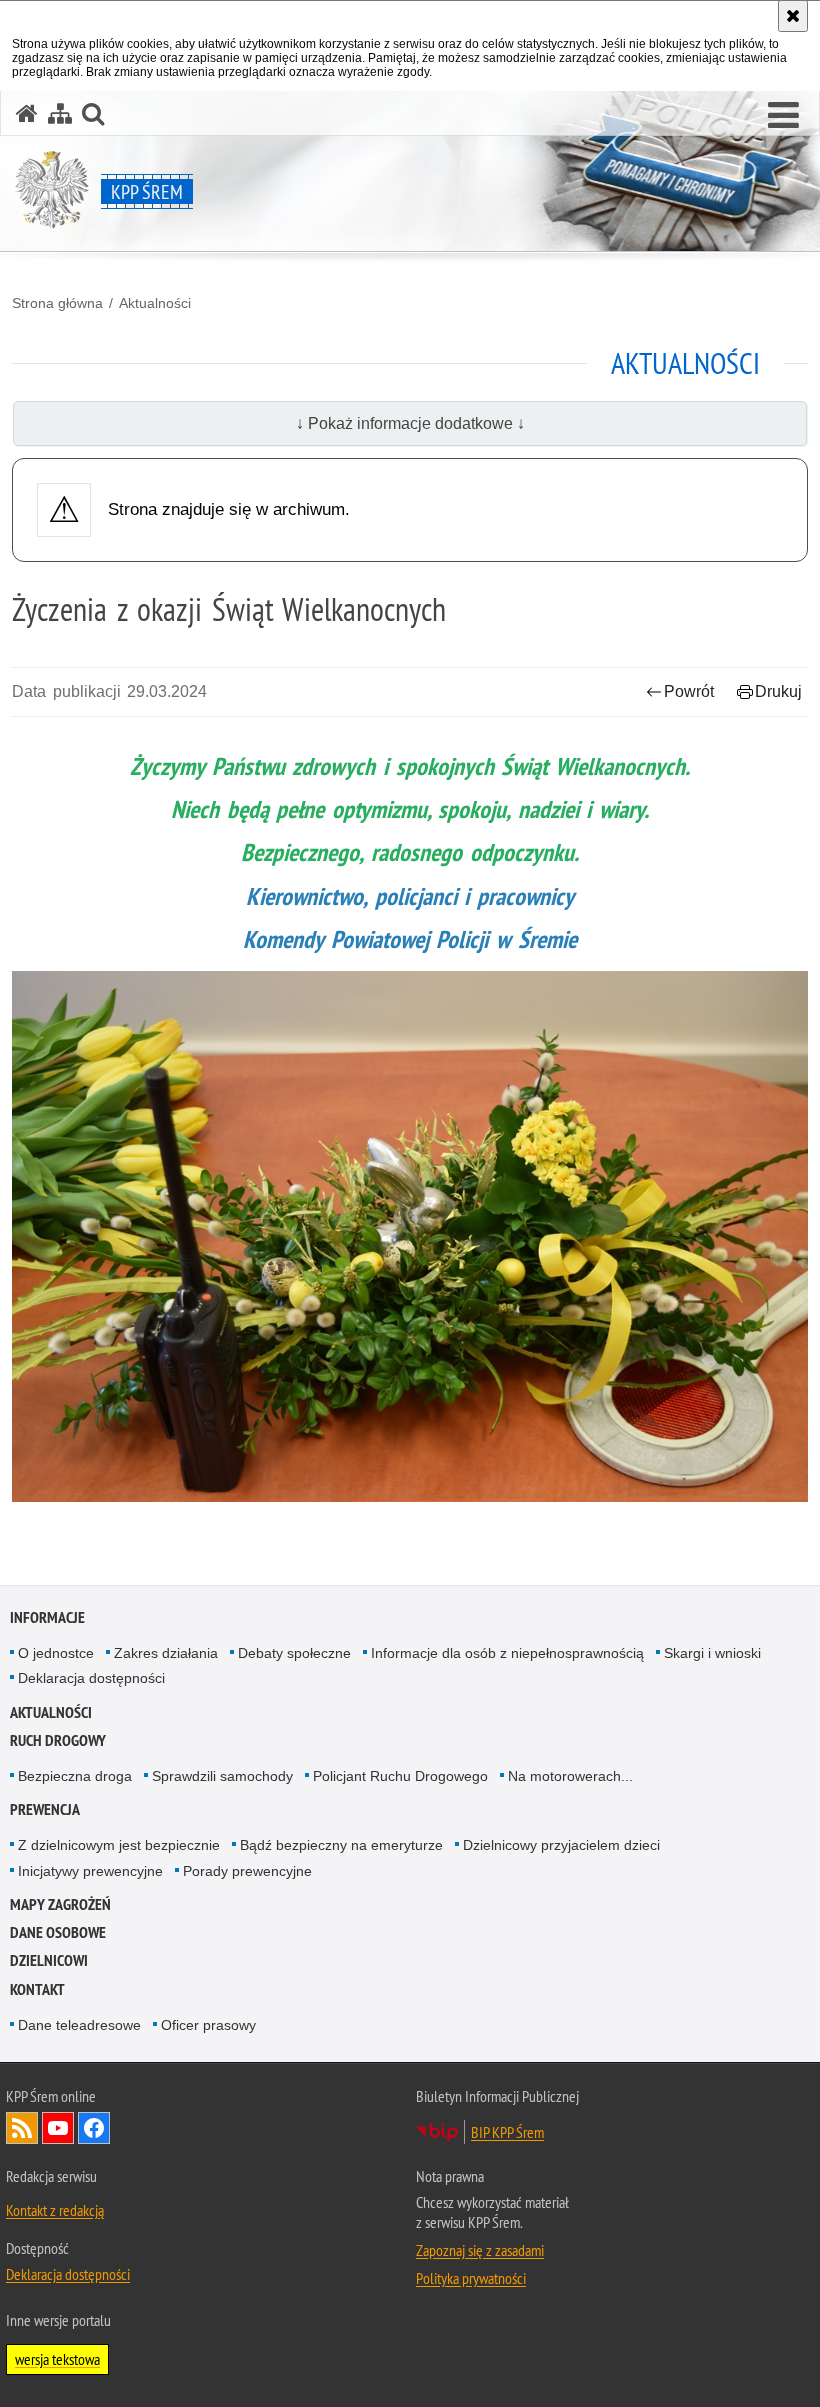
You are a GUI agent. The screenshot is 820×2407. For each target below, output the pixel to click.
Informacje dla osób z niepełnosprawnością (507, 1653)
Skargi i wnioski (712, 1653)
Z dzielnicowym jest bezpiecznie (119, 1845)
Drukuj (778, 691)
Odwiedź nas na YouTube (58, 2128)
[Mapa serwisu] (60, 113)
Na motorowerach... (570, 1776)
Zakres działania (166, 1653)
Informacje (47, 1617)
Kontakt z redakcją (55, 2210)
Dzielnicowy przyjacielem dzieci (561, 1845)
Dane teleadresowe (79, 2025)
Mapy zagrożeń (60, 1904)
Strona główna (57, 303)
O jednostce (56, 1653)
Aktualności (155, 303)
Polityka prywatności (471, 2278)
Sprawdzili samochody (222, 1776)
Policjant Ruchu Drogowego (400, 1776)
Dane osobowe (58, 1932)
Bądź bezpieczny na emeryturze (341, 1845)
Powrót (689, 691)
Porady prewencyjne (247, 1871)
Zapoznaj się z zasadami (480, 2250)
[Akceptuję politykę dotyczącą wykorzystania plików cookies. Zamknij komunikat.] (793, 16)
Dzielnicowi (49, 1960)
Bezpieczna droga (75, 1776)
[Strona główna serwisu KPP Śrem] (27, 113)
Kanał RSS (22, 2128)
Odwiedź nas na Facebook (94, 2128)
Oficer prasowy (208, 2025)
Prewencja (45, 1809)
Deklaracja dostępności (91, 1678)
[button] (783, 116)
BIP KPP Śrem (507, 2132)
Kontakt (37, 1989)
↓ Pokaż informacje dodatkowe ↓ (410, 423)
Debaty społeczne (294, 1653)
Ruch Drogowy (58, 1740)
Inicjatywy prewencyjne (90, 1871)
